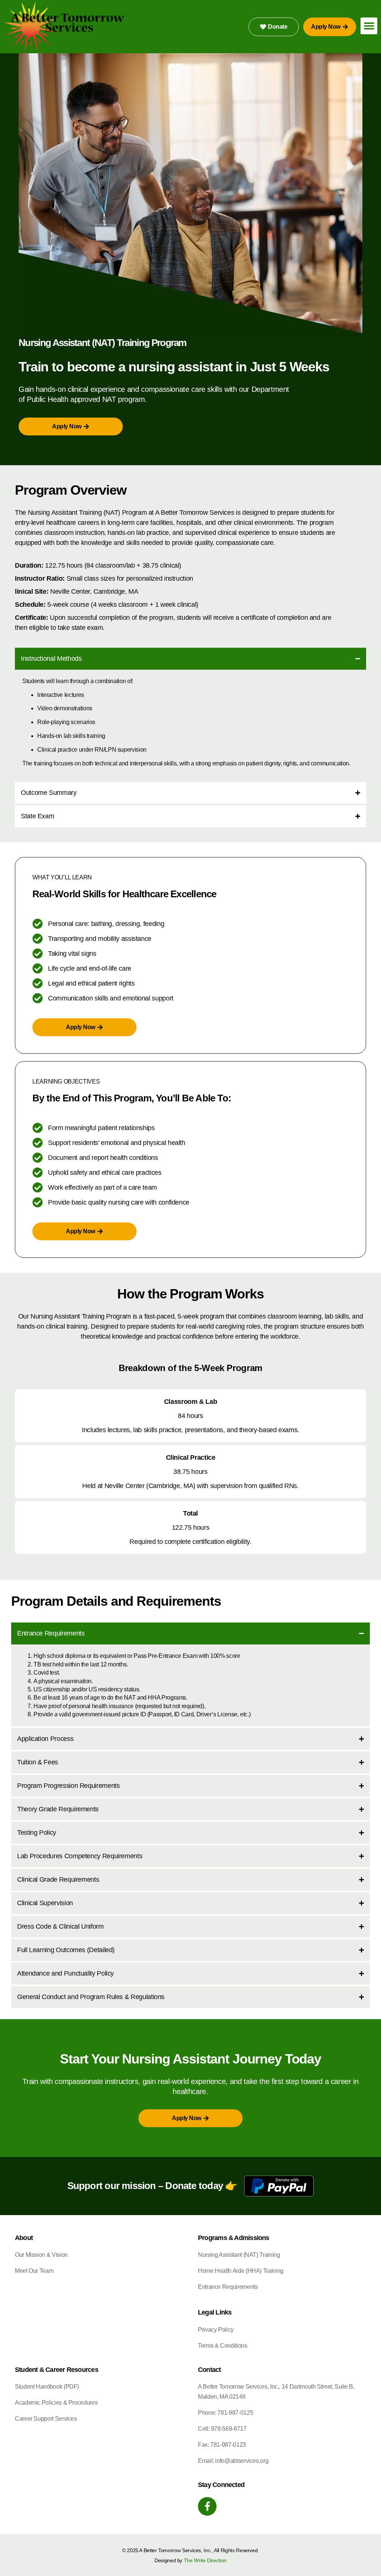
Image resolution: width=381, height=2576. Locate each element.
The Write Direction (205, 2560)
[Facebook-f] (207, 2506)
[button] (369, 26)
